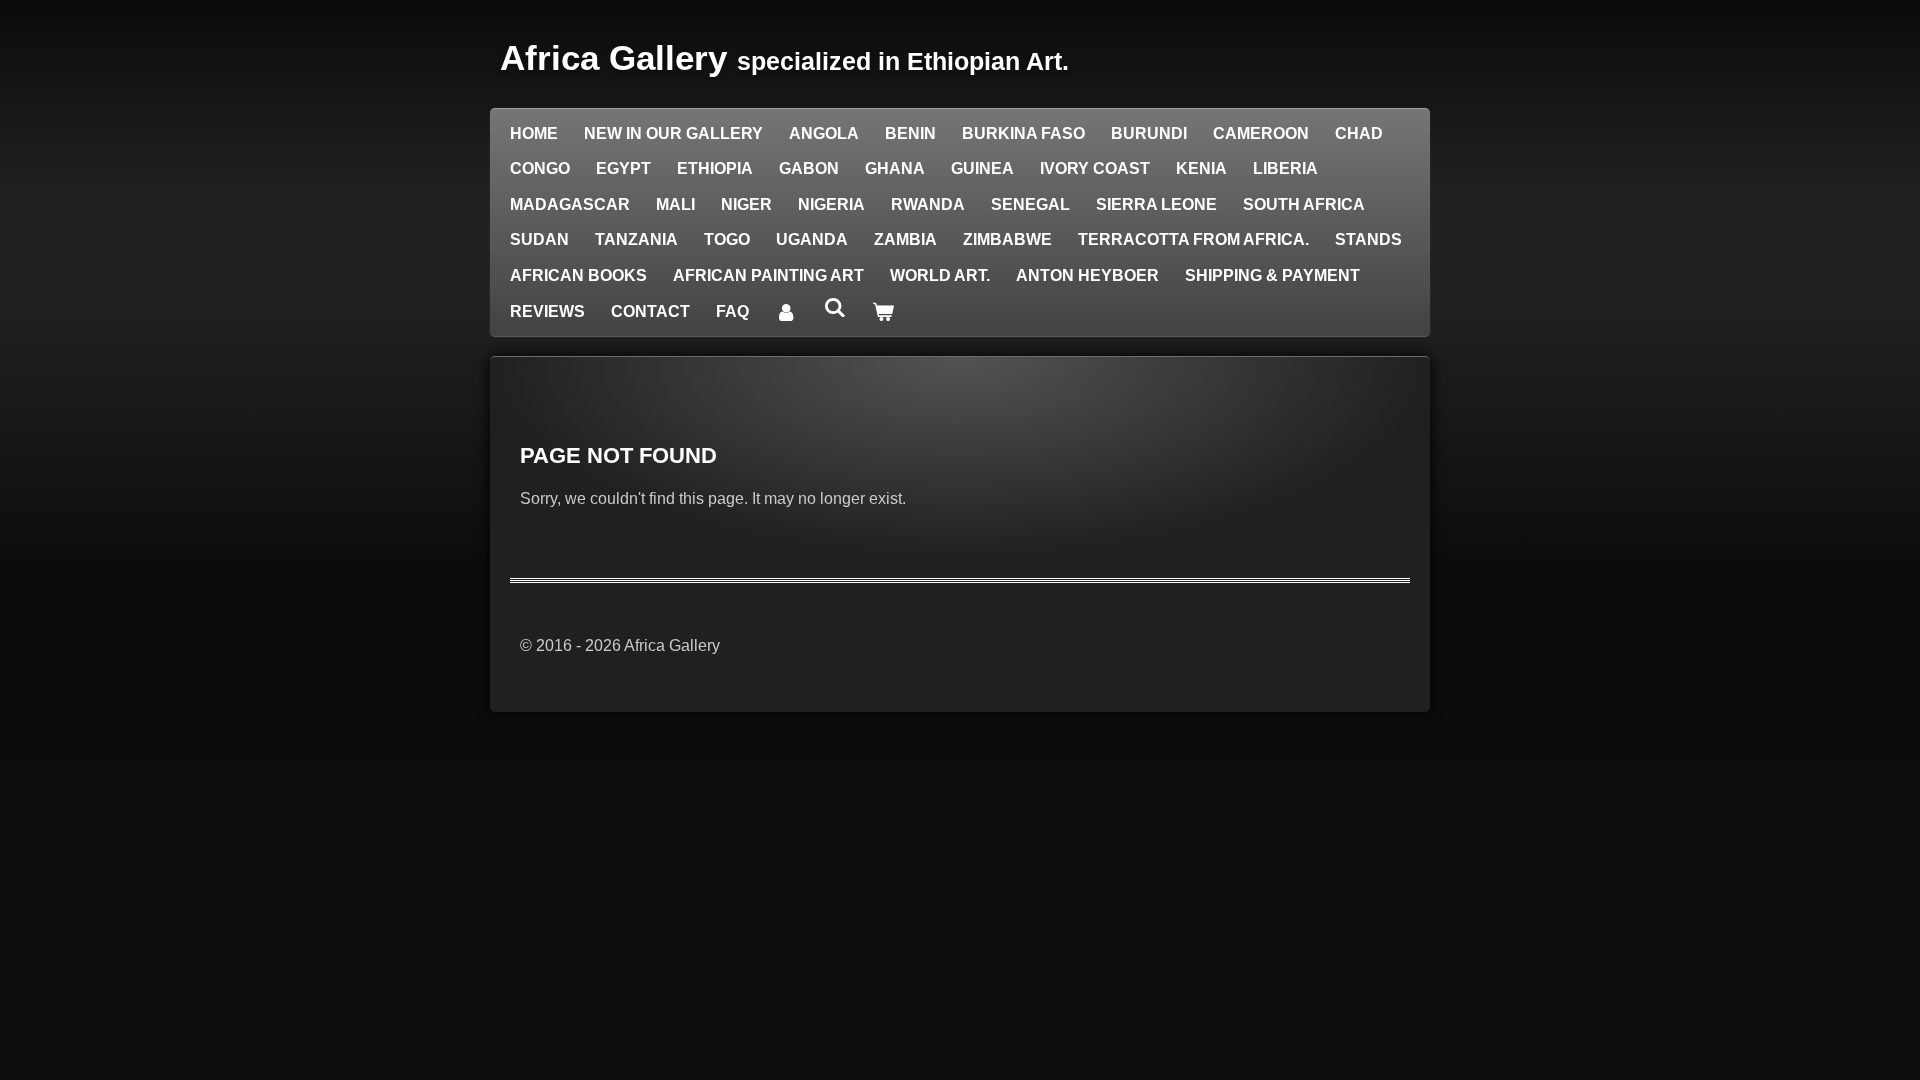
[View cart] (883, 312)
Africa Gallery (784, 57)
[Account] (786, 312)
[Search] (834, 308)
